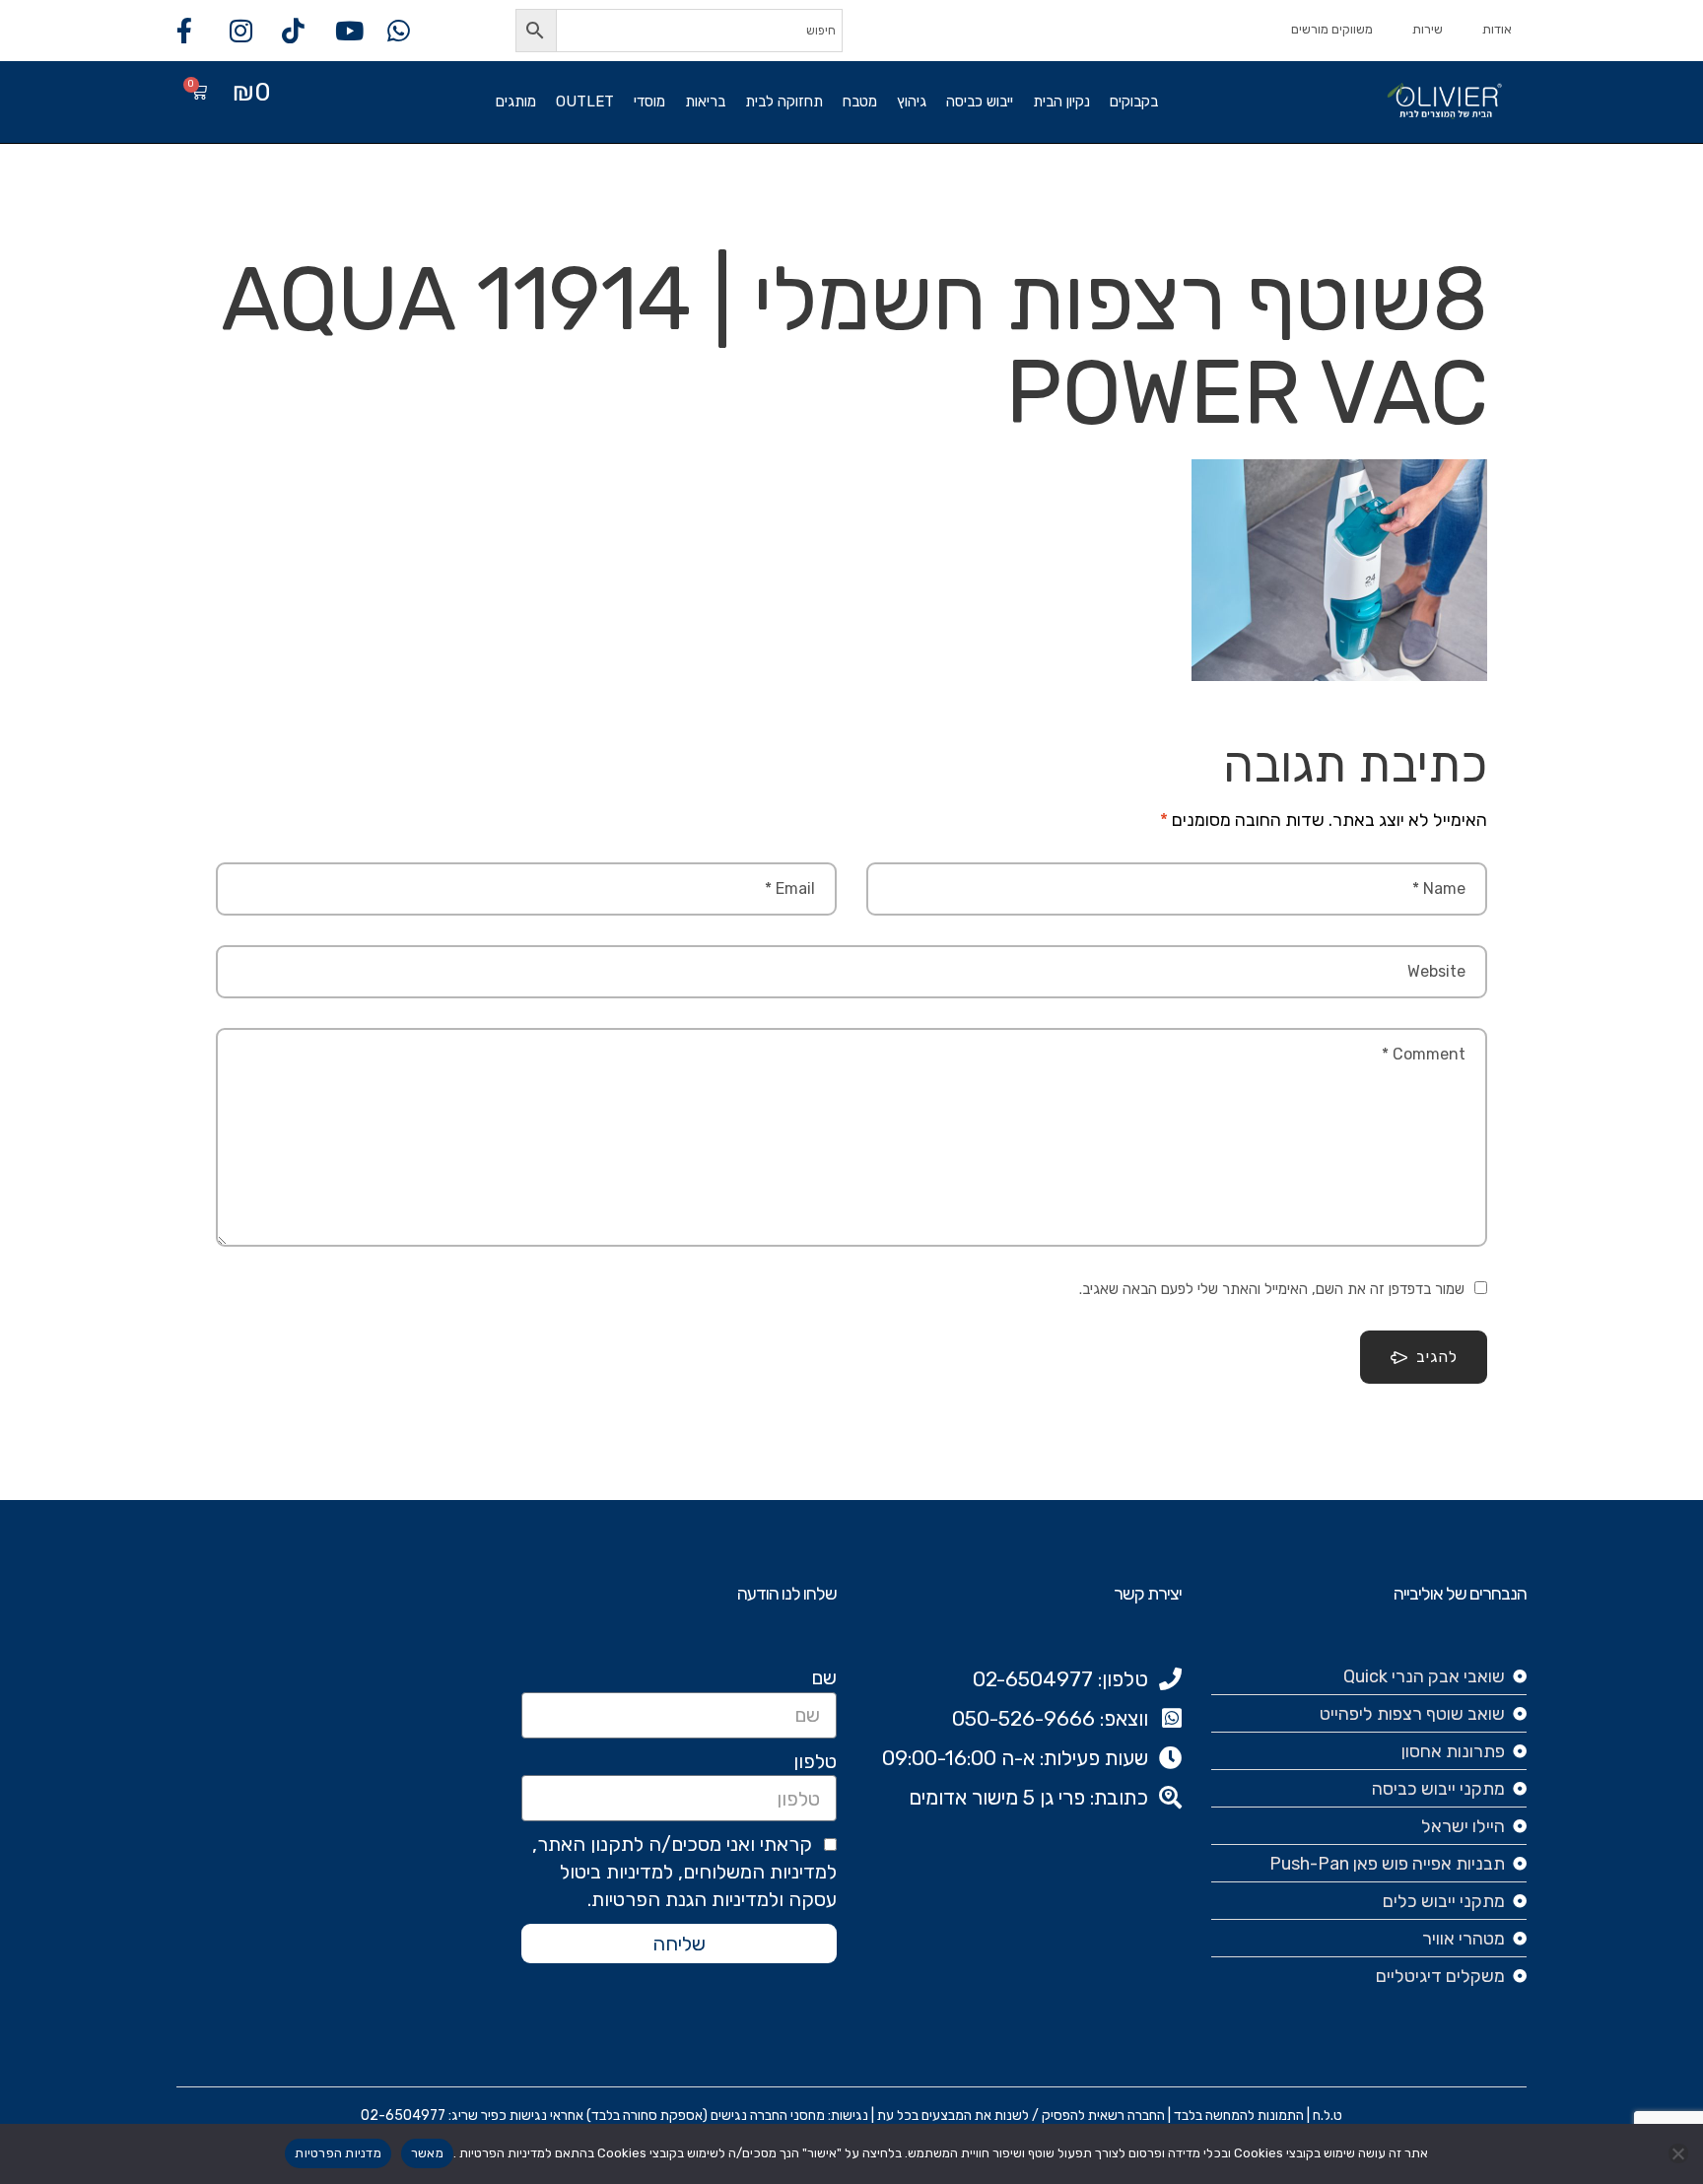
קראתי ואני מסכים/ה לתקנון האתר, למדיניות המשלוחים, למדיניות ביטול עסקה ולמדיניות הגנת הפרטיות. (684, 1872)
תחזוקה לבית (784, 102)
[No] (1678, 2153)
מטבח (860, 102)
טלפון (815, 1761)
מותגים (516, 102)
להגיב (1437, 1357)
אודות (1497, 29)
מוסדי (649, 102)
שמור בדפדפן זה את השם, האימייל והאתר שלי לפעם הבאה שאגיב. (1272, 1289)
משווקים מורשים (1332, 29)
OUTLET (585, 102)
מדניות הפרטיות (338, 2153)
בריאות (705, 102)
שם (824, 1677)
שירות (1428, 29)
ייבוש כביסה (980, 102)
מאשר (427, 2153)
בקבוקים (1134, 102)
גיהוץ (912, 102)
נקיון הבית (1061, 102)
